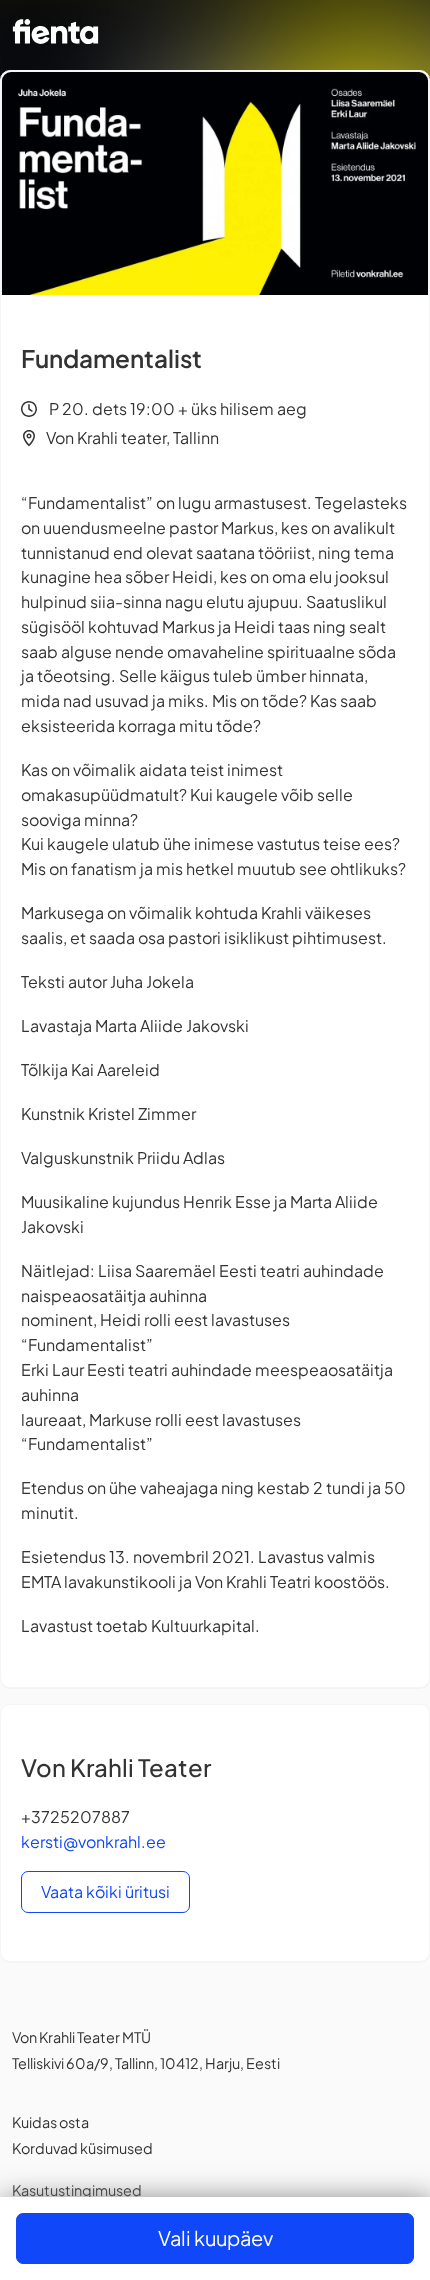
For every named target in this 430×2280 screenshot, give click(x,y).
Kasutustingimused (77, 2190)
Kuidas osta (50, 2122)
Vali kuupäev (215, 2237)
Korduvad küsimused (82, 2148)
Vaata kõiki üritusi (105, 1891)
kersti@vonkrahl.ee (93, 1841)
